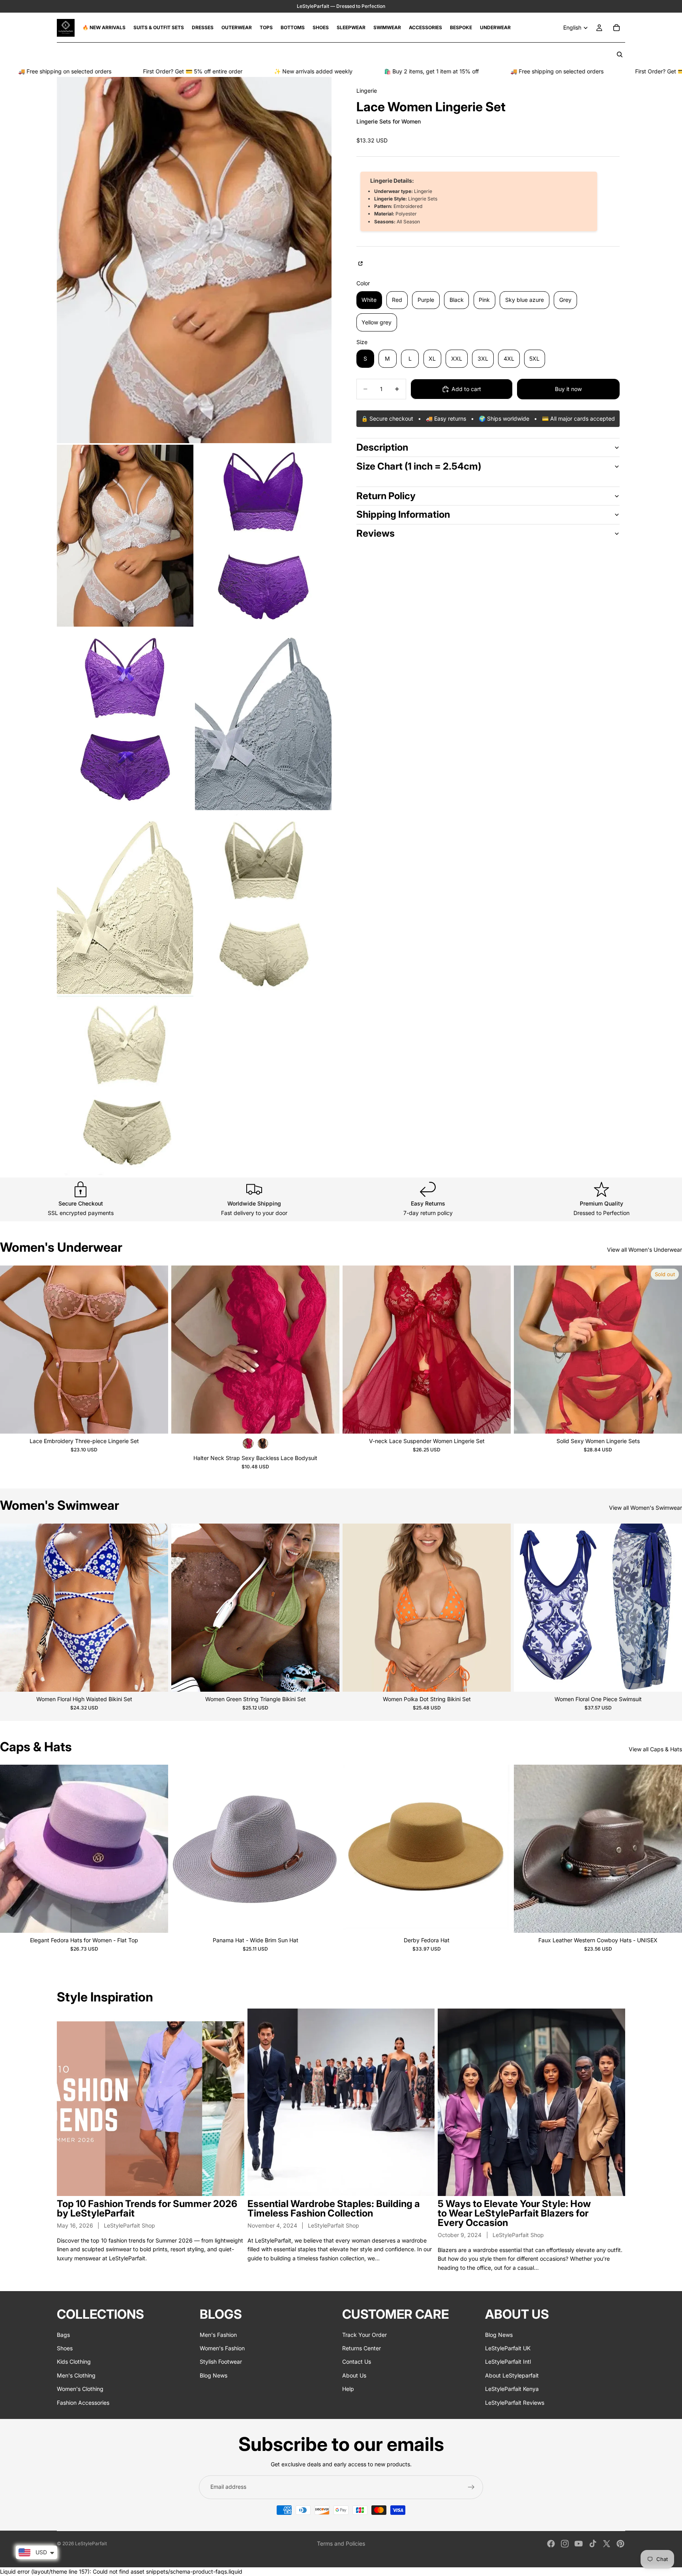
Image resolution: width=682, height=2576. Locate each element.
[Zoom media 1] (194, 260)
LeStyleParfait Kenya (512, 2389)
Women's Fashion (222, 2348)
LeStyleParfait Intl (508, 2362)
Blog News (214, 2375)
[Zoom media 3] (263, 536)
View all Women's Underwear (645, 1250)
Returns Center (362, 2348)
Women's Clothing (80, 2389)
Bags (63, 2335)
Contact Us (357, 2362)
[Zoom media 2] (125, 536)
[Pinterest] (620, 2544)
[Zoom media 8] (125, 1087)
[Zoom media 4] (125, 719)
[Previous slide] (12, 1350)
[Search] (620, 54)
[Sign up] (471, 2487)
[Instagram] (565, 2544)
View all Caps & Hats (655, 1749)
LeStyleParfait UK (508, 2348)
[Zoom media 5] (263, 719)
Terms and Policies (341, 2543)
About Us (354, 2375)
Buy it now (568, 389)
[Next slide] (156, 1350)
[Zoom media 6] (125, 903)
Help (348, 2389)
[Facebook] (551, 2544)
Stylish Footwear (221, 2362)
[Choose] (156, 1421)
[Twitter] (607, 2544)
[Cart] (616, 28)
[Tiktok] (593, 2544)
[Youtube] (579, 2544)
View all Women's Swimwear (645, 1508)
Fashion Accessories (83, 2403)
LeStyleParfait (91, 2543)
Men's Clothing (76, 2375)
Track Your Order (364, 2335)
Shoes (65, 2348)
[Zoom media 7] (263, 903)
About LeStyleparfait (512, 2375)
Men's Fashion (218, 2335)
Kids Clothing (74, 2362)
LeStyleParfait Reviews (515, 2403)
